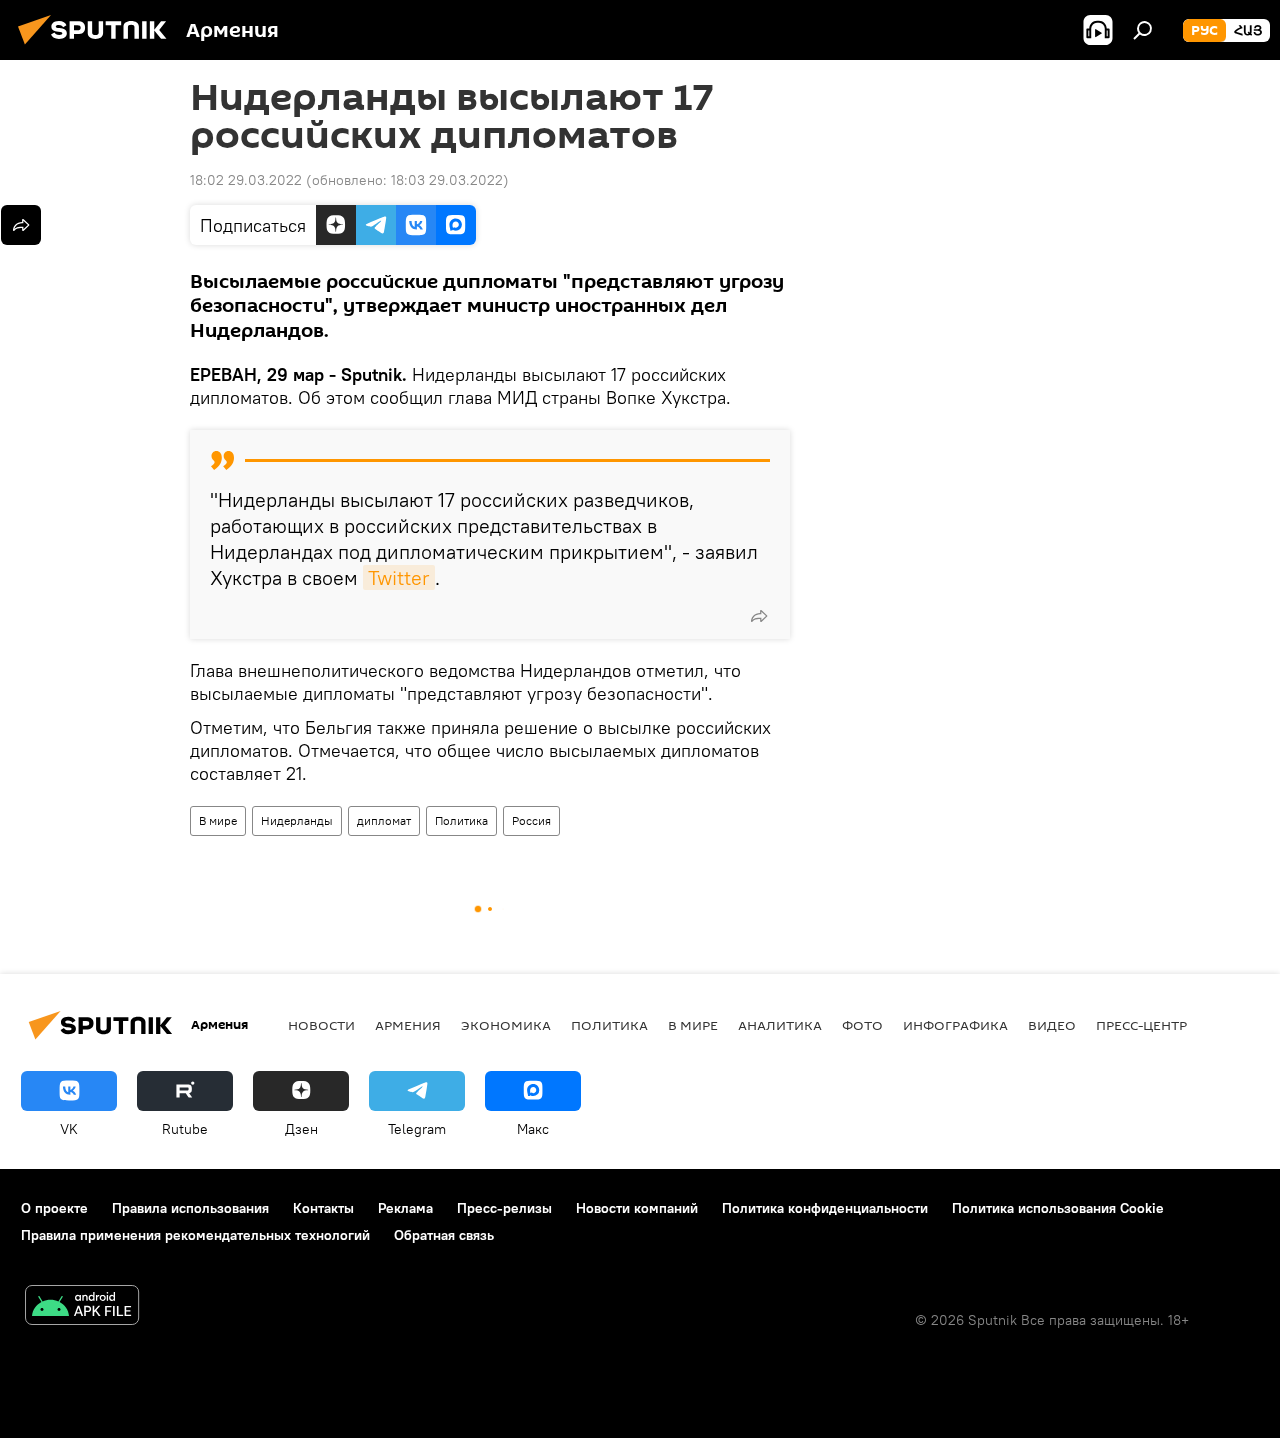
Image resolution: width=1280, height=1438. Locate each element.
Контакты (323, 1208)
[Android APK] (82, 1307)
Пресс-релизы (504, 1208)
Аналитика (780, 1025)
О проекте (54, 1208)
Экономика (506, 1025)
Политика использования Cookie (1058, 1208)
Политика (461, 820)
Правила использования (190, 1208)
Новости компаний (637, 1208)
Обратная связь (444, 1235)
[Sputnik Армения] (98, 47)
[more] (759, 616)
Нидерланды (297, 820)
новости (321, 1025)
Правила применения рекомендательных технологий (195, 1235)
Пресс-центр (1141, 1025)
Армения (408, 1025)
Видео (1052, 1025)
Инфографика (955, 1025)
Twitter (399, 577)
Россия (531, 820)
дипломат (384, 820)
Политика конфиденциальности (825, 1208)
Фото (862, 1025)
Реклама (405, 1208)
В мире (218, 820)
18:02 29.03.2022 (246, 180)
